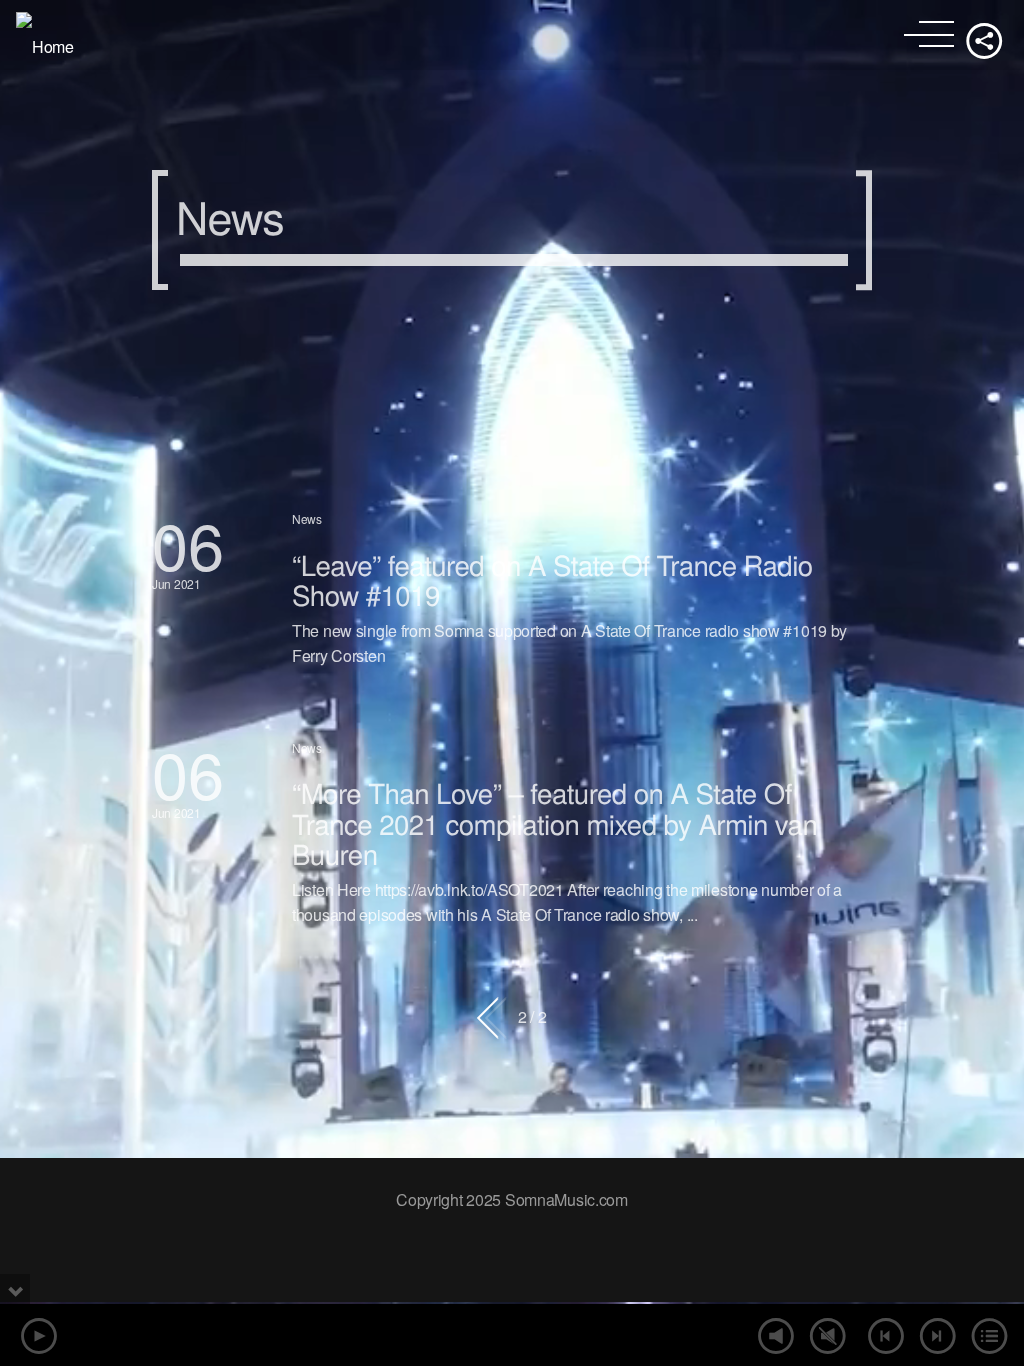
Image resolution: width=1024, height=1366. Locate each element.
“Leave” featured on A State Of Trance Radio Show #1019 (552, 579)
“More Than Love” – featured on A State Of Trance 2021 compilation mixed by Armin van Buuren (554, 822)
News (307, 518)
